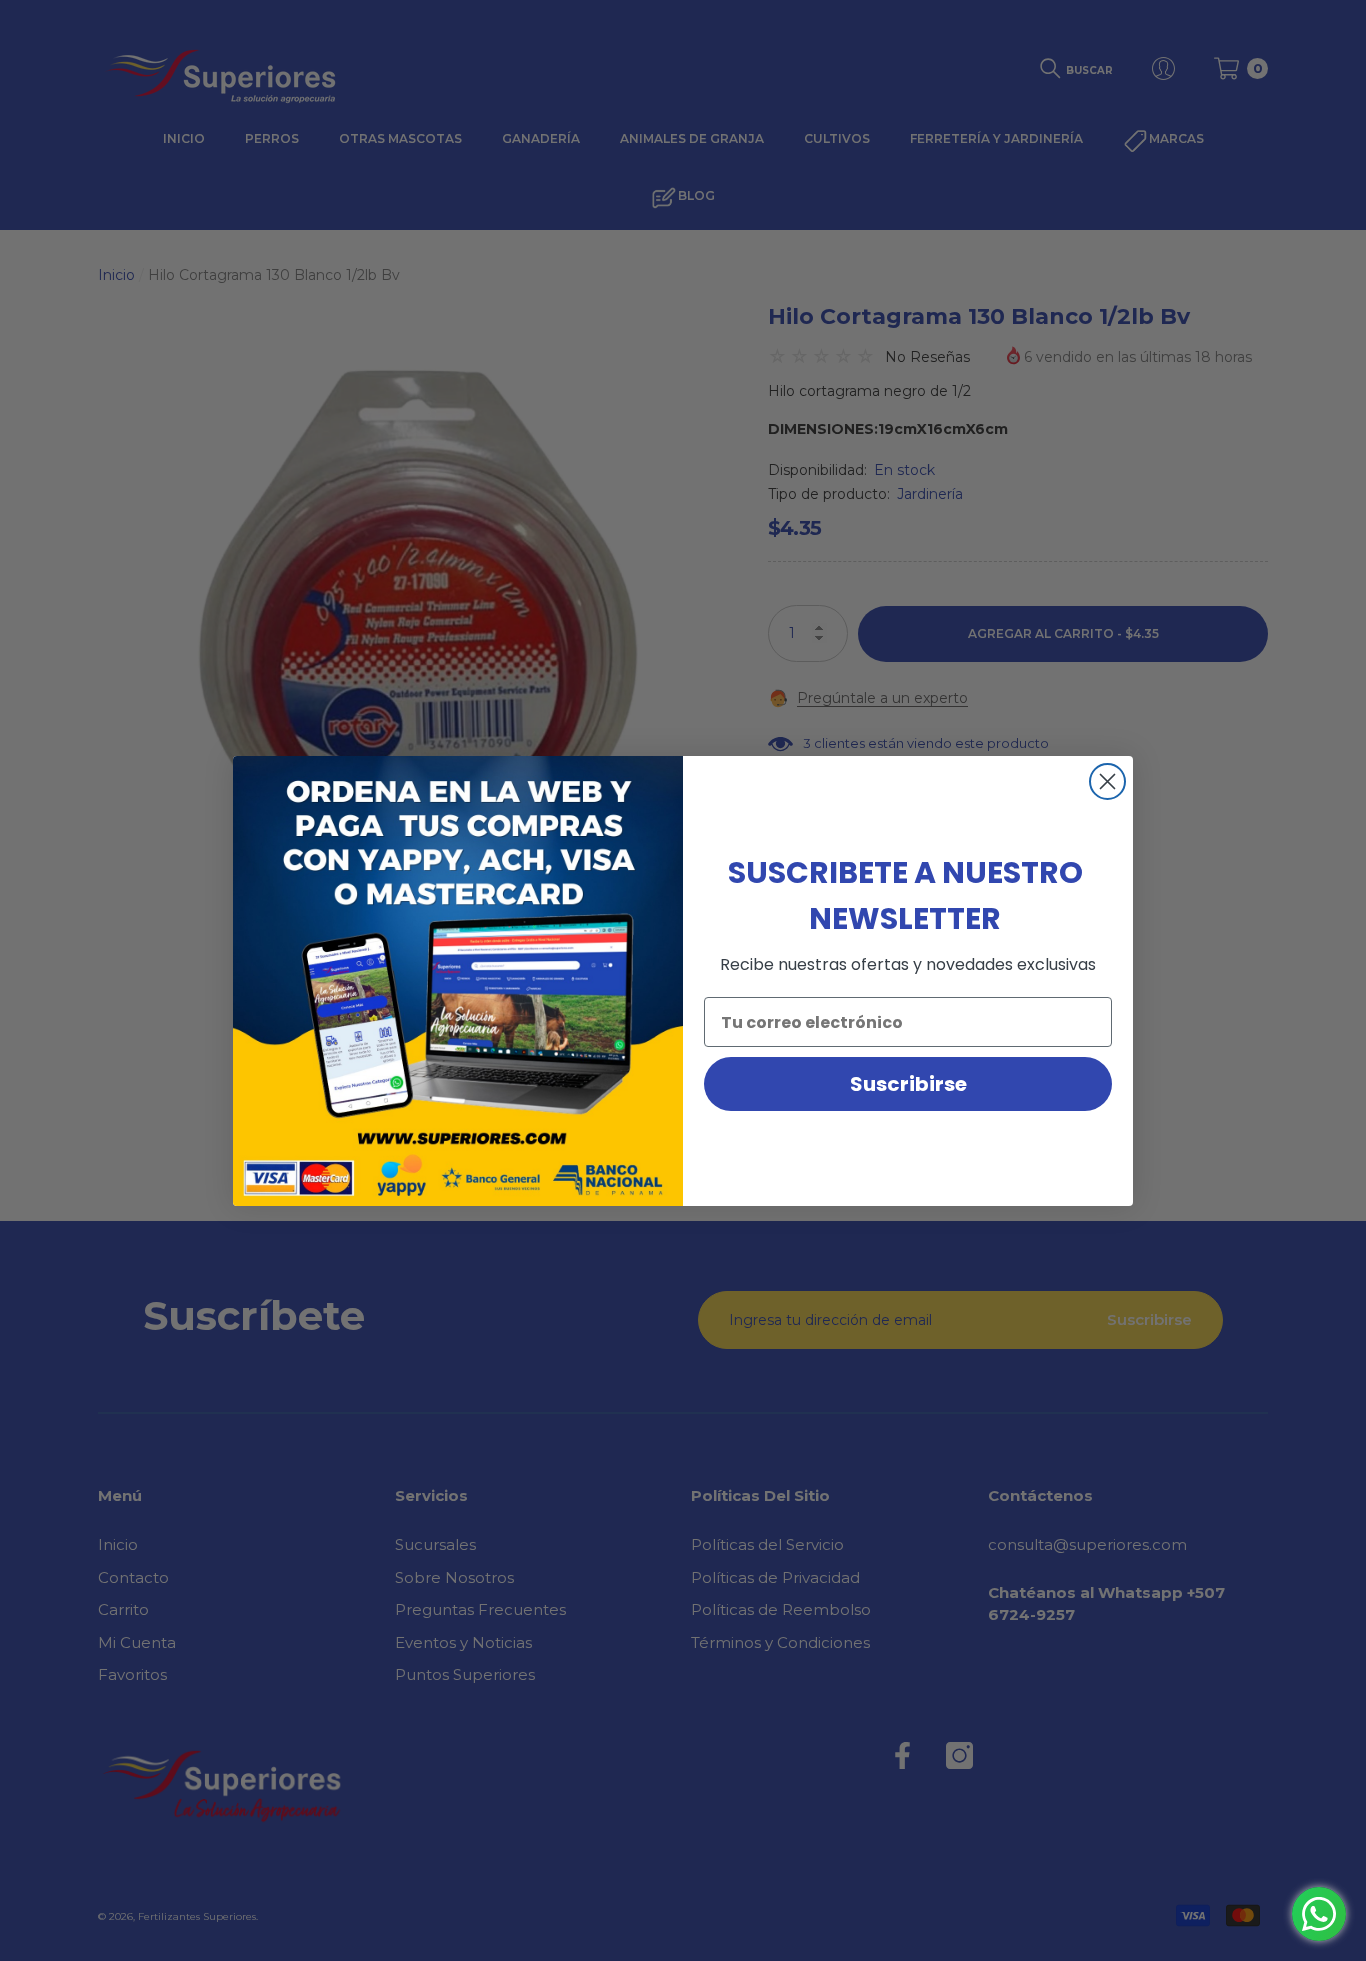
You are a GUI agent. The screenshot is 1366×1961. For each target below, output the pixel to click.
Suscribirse (908, 1084)
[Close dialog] (1107, 781)
